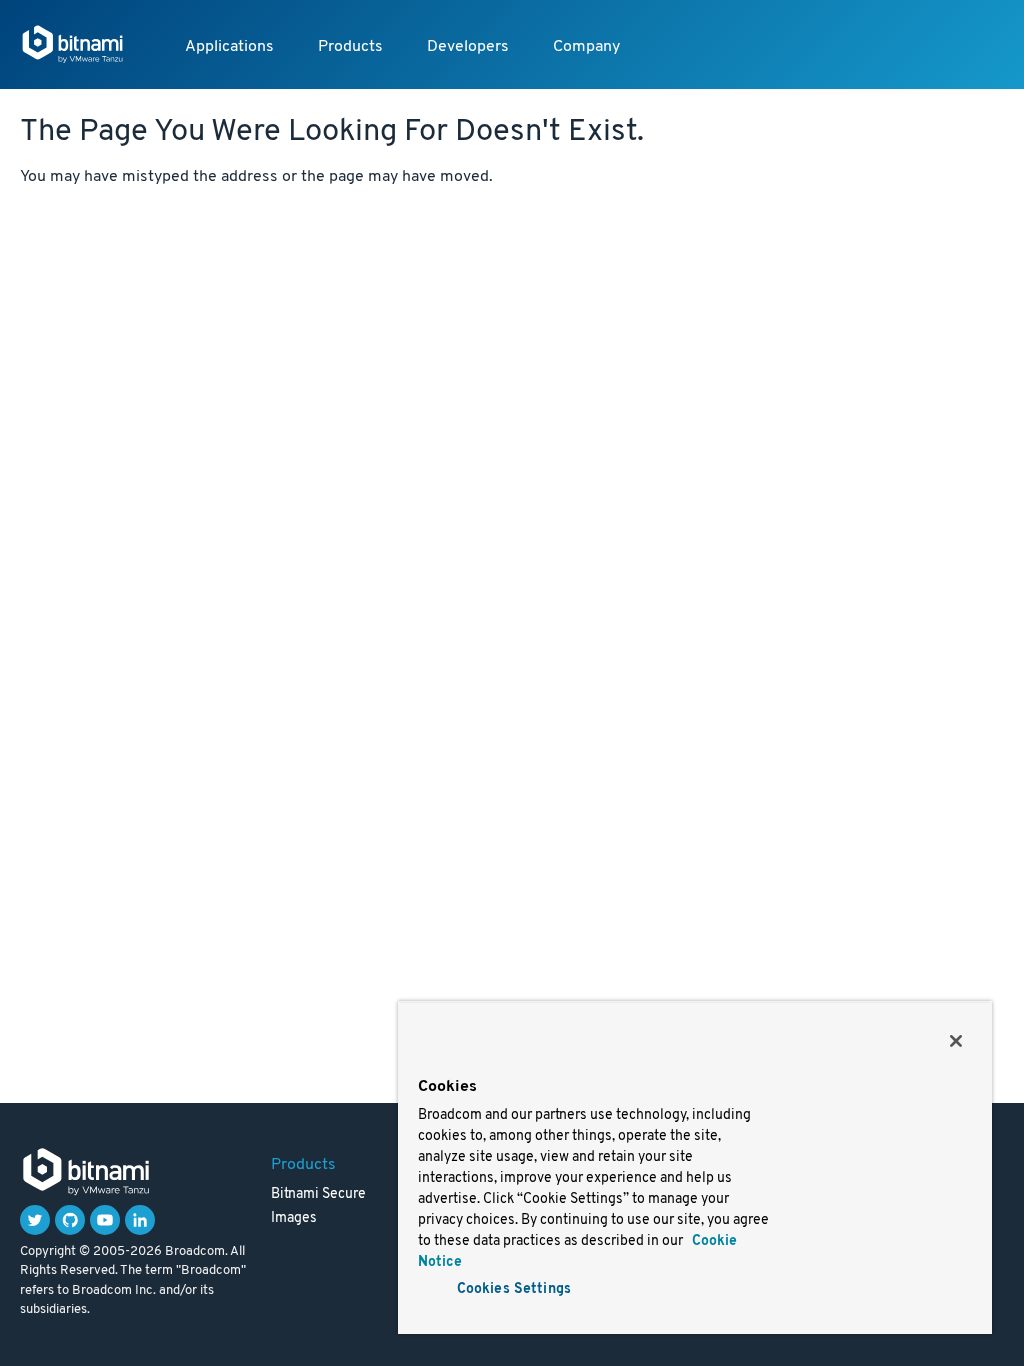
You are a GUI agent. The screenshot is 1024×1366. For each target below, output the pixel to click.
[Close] (956, 1041)
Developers (468, 47)
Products (350, 47)
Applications (229, 47)
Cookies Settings (514, 1289)
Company (586, 47)
